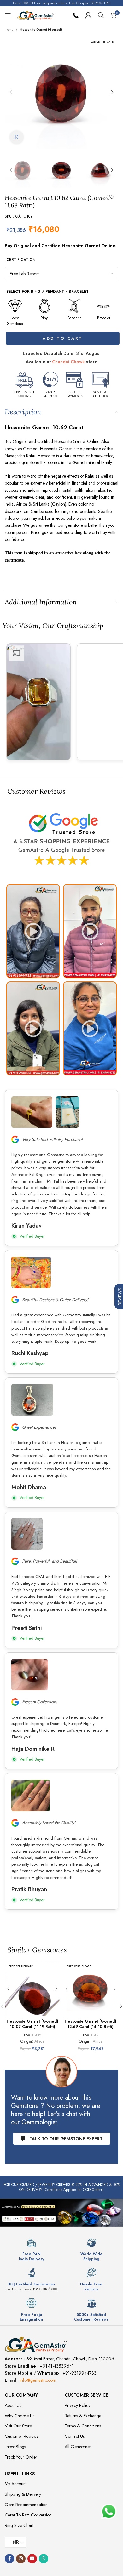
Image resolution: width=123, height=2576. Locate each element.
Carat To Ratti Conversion (28, 2515)
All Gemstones (78, 2447)
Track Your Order (21, 2457)
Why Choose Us (20, 2416)
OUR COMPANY (21, 2395)
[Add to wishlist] (112, 197)
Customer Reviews (21, 2436)
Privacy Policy (77, 2405)
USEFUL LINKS (20, 2474)
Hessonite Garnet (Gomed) (41, 29)
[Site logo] (35, 14)
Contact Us (75, 2436)
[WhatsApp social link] (44, 2559)
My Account (16, 2484)
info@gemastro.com (38, 2380)
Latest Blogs (15, 2447)
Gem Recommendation (26, 2505)
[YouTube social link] (32, 2559)
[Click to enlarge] (17, 137)
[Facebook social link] (9, 2559)
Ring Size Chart (19, 2525)
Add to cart (61, 338)
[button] (11, 92)
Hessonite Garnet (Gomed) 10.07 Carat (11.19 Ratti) (32, 2024)
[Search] (101, 15)
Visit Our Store (18, 2426)
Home (9, 29)
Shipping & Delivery (23, 2494)
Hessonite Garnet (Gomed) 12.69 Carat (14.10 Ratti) (91, 2024)
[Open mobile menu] (8, 15)
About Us (13, 2405)
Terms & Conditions (83, 2426)
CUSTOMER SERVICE (86, 2395)
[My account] (88, 15)
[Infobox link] (32, 2250)
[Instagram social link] (21, 2559)
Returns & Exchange (83, 2416)
